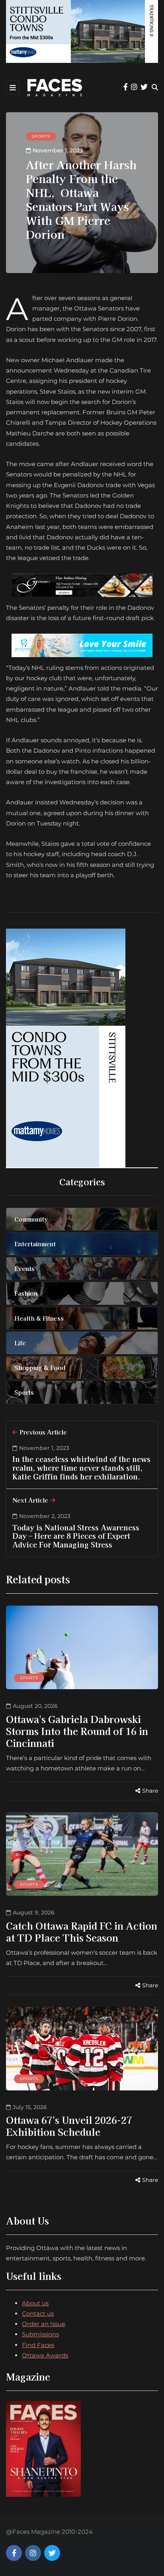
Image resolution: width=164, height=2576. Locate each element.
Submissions (40, 2334)
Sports (41, 136)
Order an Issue (44, 2324)
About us (35, 2303)
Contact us (38, 2314)
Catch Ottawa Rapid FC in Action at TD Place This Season (82, 1931)
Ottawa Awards (45, 2355)
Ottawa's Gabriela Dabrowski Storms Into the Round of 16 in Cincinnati (77, 1731)
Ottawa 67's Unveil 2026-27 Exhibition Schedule (69, 2126)
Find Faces (38, 2345)
